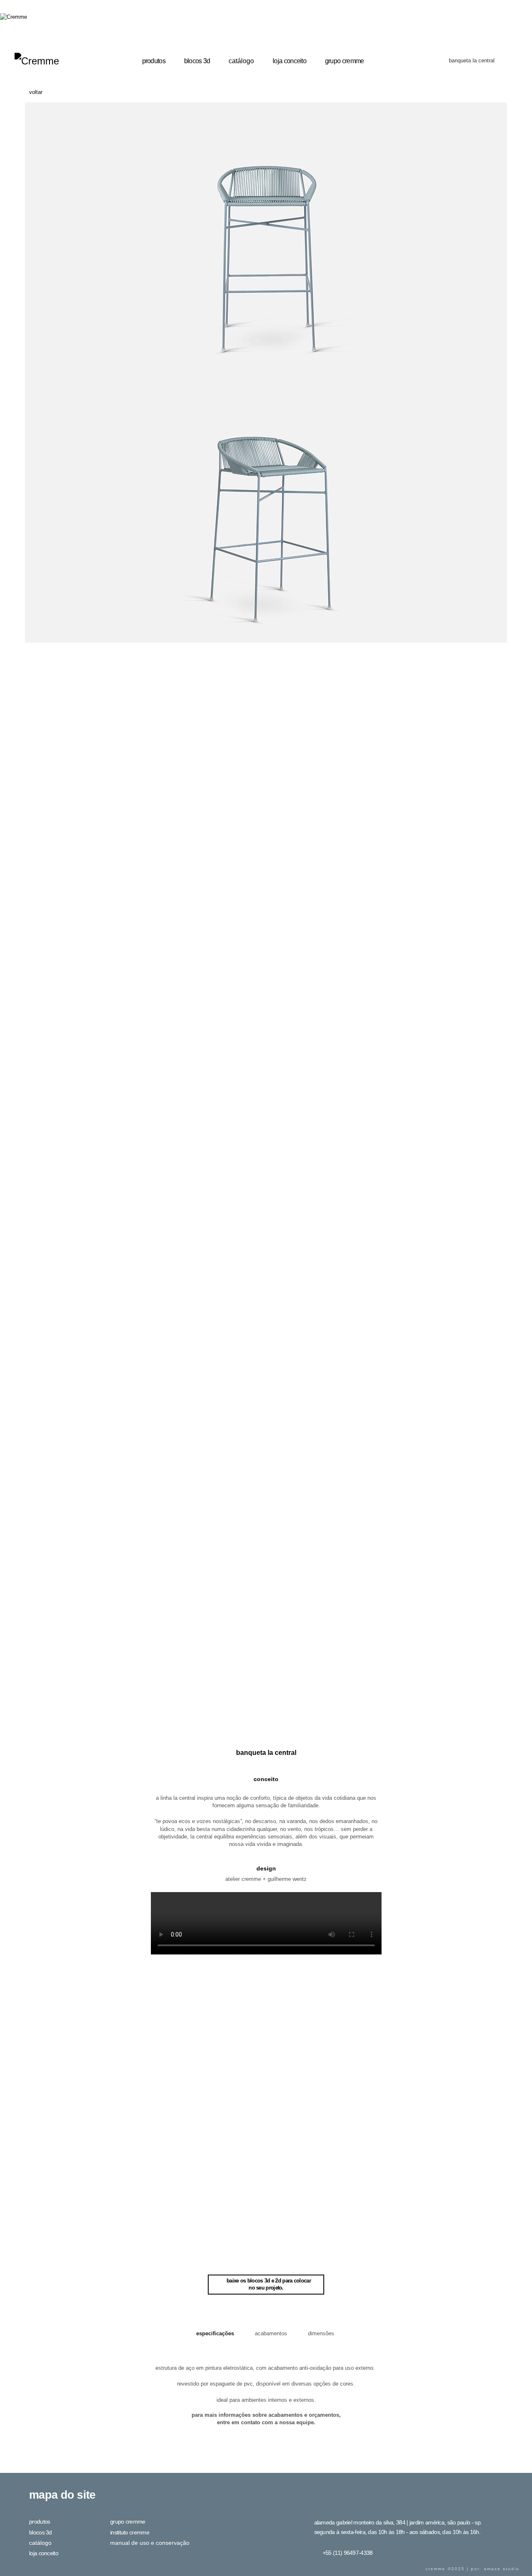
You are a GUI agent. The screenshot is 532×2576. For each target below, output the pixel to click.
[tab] (216, 2334)
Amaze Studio (502, 2569)
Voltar (36, 92)
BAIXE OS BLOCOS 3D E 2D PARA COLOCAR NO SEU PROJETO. (269, 2284)
